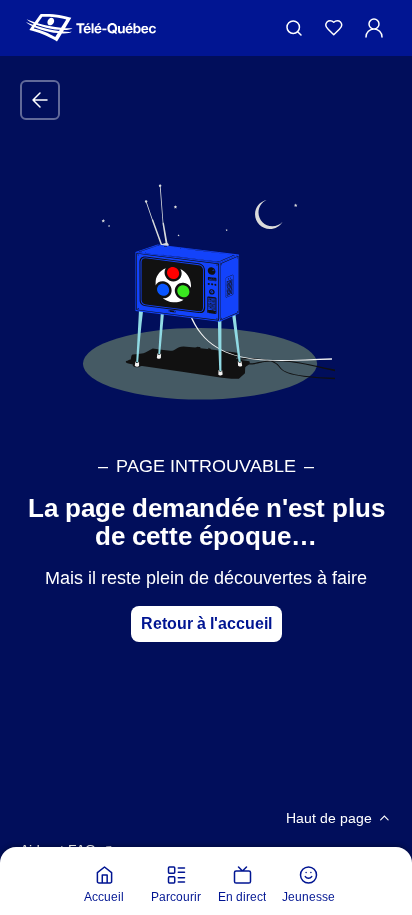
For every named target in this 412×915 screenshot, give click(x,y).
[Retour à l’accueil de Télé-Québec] (91, 28)
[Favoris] (334, 28)
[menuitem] (104, 885)
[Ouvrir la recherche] (294, 28)
